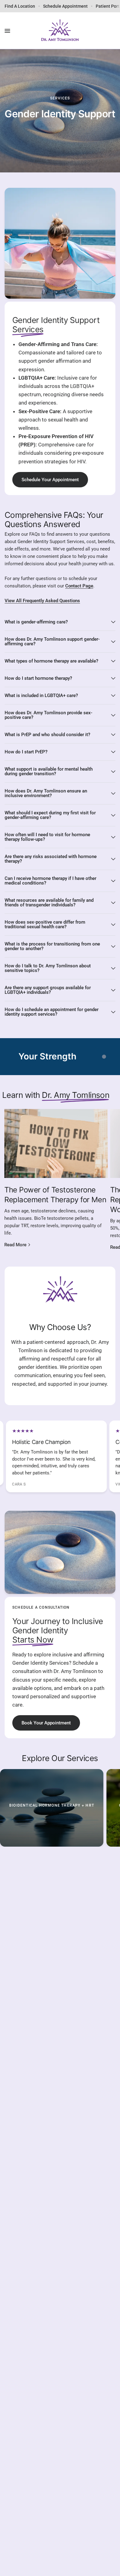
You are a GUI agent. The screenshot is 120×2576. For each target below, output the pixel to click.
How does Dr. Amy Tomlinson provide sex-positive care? (48, 715)
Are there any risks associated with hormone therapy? (51, 859)
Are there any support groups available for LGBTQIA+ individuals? (48, 990)
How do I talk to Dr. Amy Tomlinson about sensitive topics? (48, 968)
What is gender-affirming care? (36, 622)
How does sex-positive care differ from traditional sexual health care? (45, 924)
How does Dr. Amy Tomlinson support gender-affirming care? (52, 641)
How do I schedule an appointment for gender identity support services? (52, 1012)
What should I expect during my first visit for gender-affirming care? (50, 815)
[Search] (111, 31)
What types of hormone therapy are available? (51, 661)
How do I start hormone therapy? (38, 678)
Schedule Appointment (65, 6)
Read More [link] (15, 1245)
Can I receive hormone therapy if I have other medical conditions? (50, 881)
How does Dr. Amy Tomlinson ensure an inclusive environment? (46, 793)
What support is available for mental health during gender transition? (49, 771)
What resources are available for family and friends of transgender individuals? (49, 903)
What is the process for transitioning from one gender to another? (52, 946)
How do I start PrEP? (26, 752)
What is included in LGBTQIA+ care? (41, 695)
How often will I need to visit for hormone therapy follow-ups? (47, 837)
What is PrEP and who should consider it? (47, 735)
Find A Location (20, 6)
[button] (50, 480)
